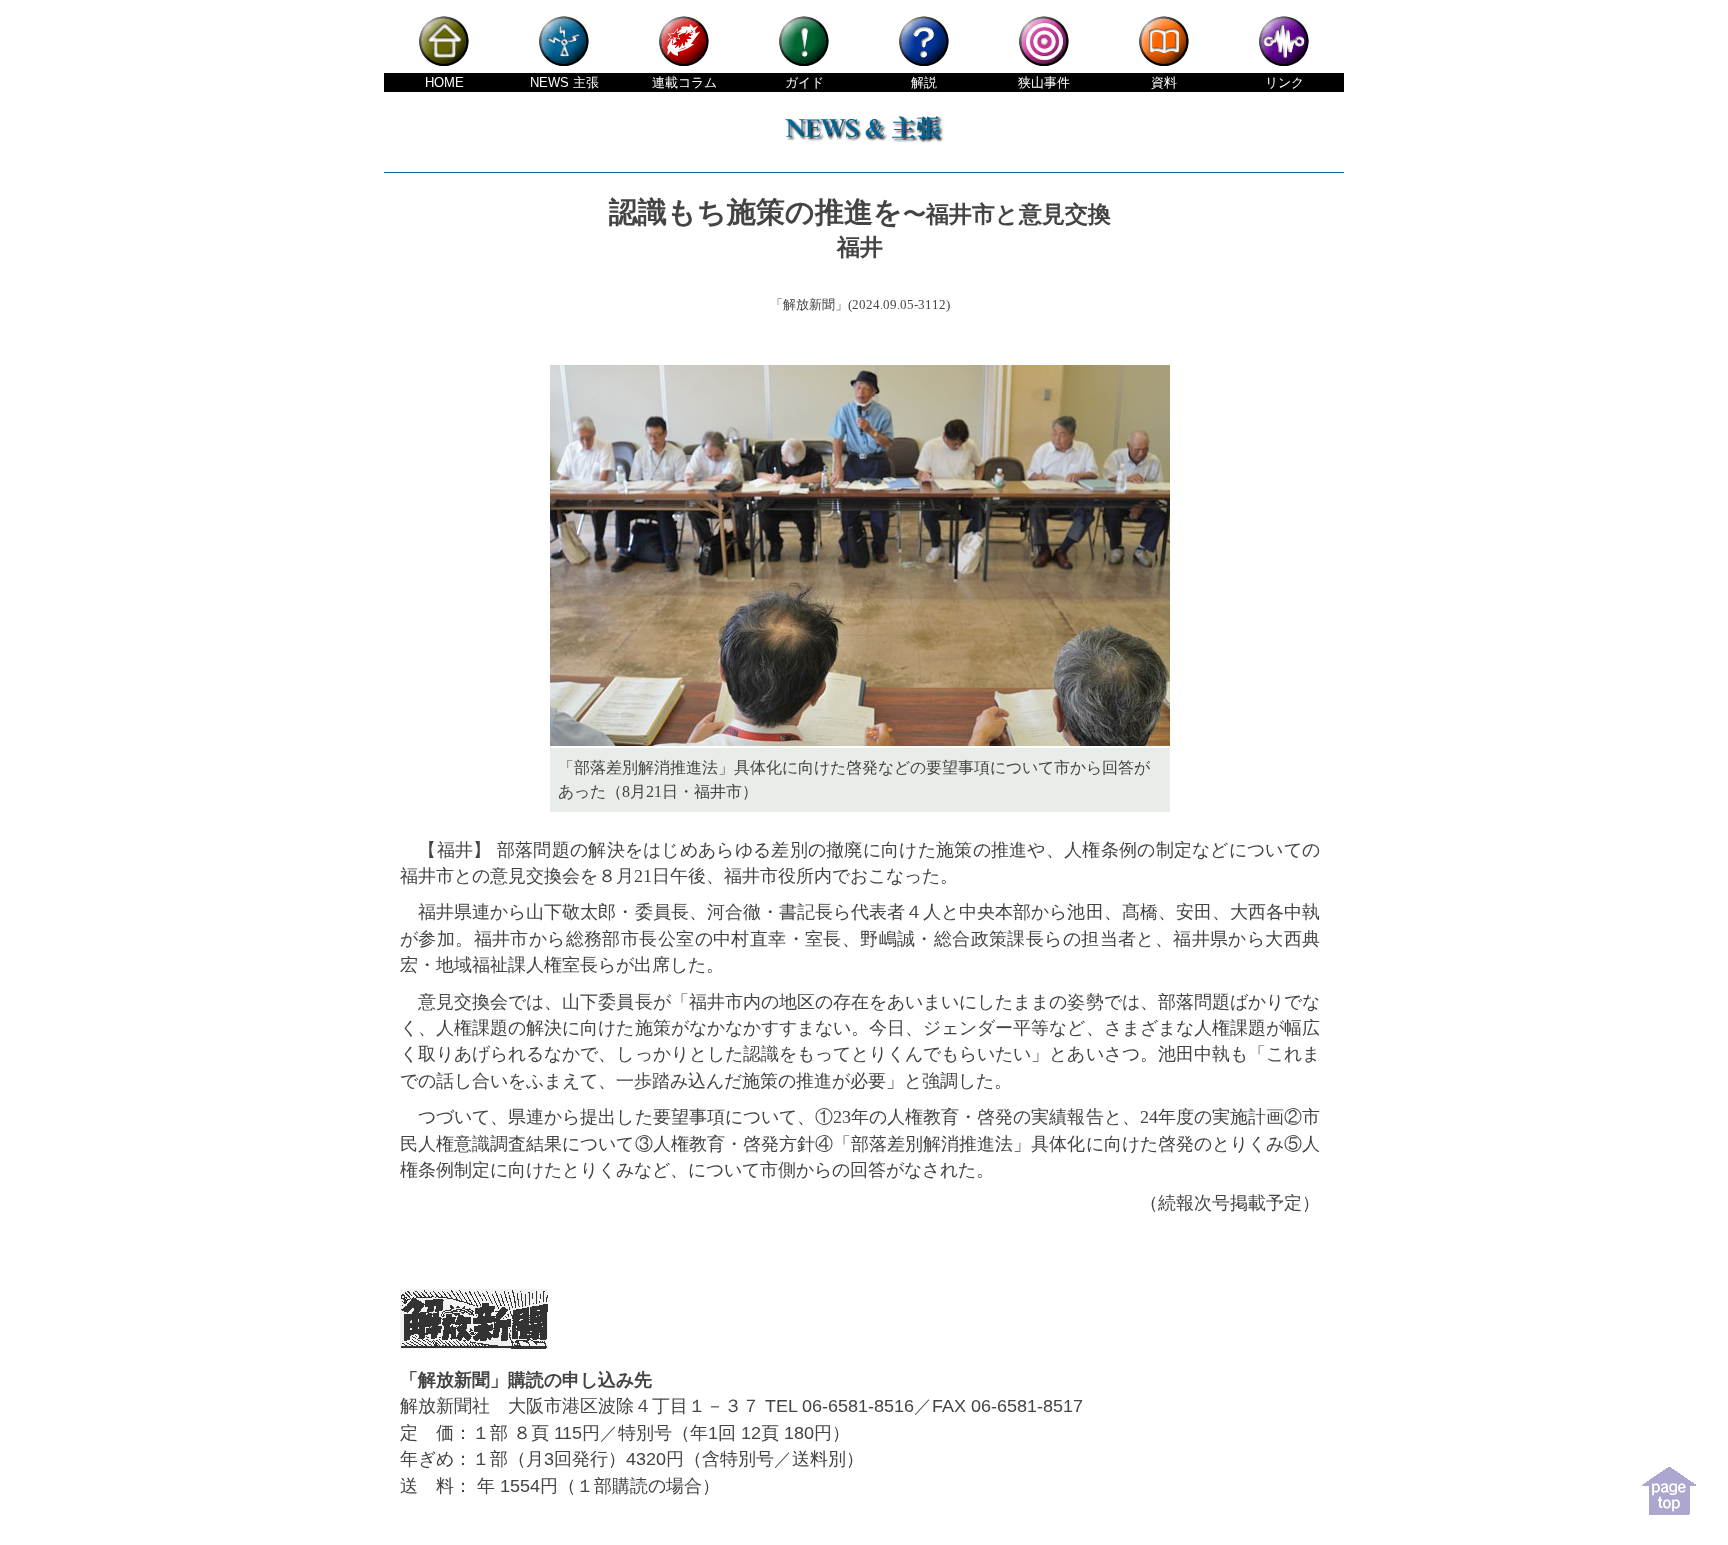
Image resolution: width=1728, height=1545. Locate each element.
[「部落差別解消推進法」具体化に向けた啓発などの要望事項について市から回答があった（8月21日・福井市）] (860, 741)
